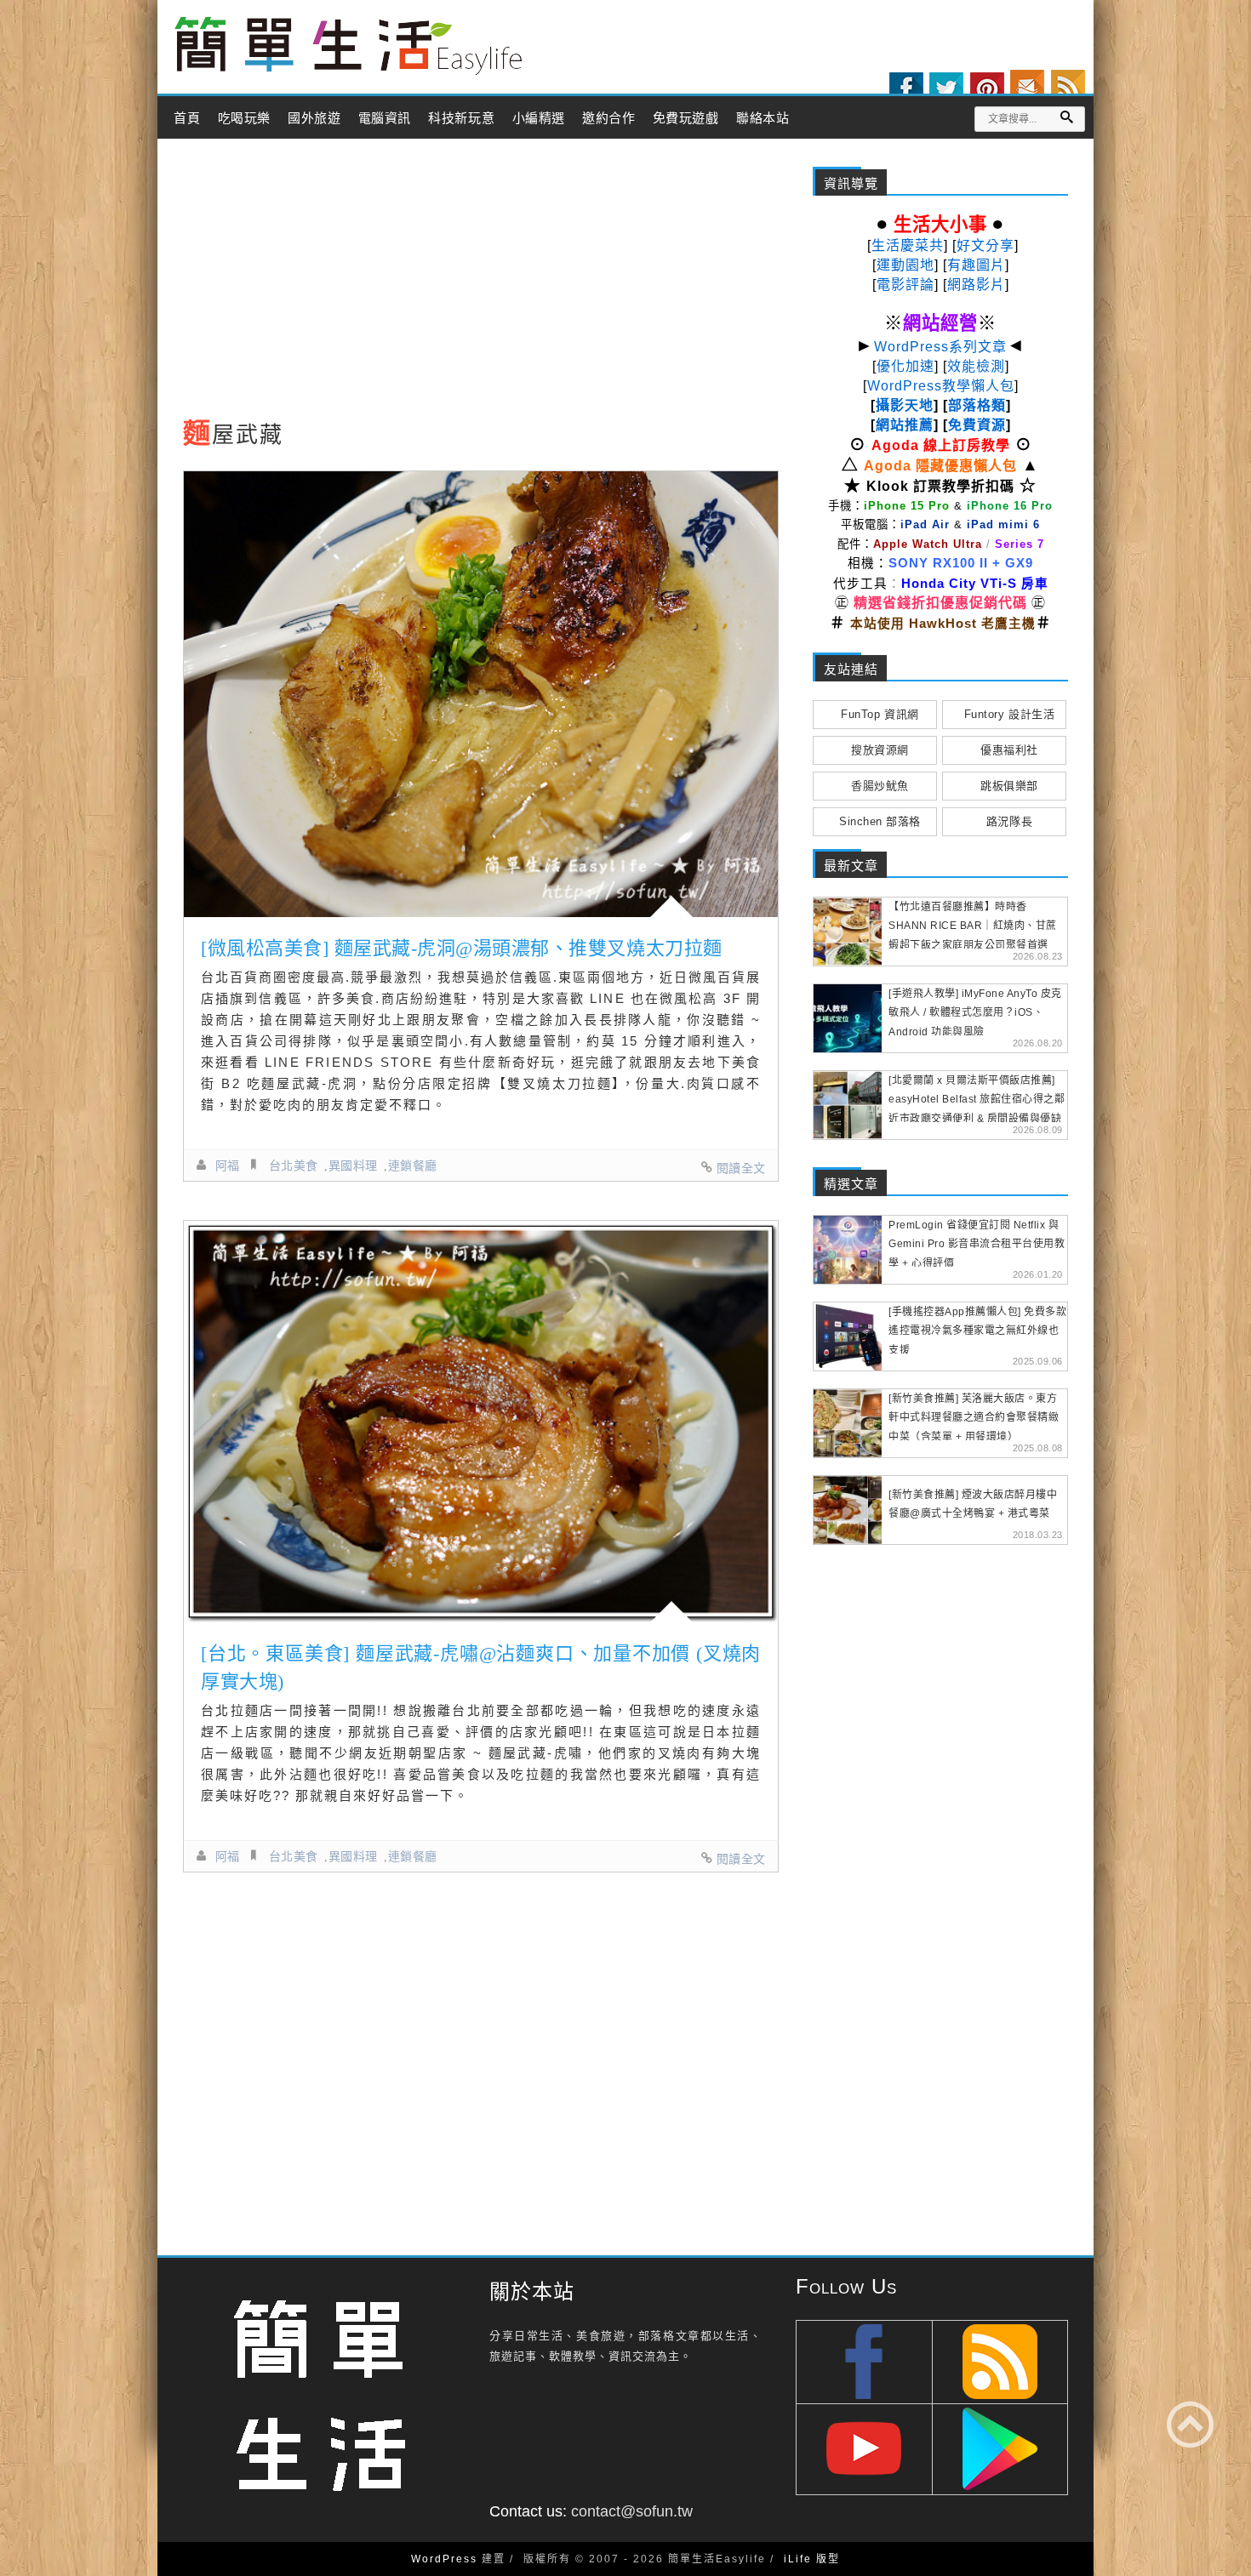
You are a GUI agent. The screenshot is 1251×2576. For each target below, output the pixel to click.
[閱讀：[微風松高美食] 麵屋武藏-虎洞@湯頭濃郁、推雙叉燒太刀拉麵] (481, 694)
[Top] (1190, 2424)
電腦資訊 (385, 118)
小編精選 (539, 118)
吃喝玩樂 (244, 118)
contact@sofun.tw (632, 2511)
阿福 (228, 1165)
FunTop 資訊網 (880, 714)
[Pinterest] (987, 89)
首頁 (187, 118)
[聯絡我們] (1027, 87)
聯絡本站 (763, 118)
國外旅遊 (314, 118)
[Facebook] (906, 89)
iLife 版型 (812, 2559)
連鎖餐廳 (413, 1165)
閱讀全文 (741, 1168)
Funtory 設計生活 (1009, 714)
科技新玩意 (461, 118)
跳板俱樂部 (1009, 786)
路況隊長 (1009, 821)
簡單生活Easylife (348, 46)
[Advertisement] (481, 283)
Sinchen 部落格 (880, 821)
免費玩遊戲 (686, 118)
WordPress (444, 2559)
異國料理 (353, 1165)
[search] (1066, 117)
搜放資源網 (880, 750)
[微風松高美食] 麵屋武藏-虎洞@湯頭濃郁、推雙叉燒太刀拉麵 (462, 948)
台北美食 (294, 1165)
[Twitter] (946, 89)
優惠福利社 (1009, 750)
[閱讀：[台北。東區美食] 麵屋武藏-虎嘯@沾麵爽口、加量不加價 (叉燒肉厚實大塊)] (481, 1422)
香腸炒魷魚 (880, 786)
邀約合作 (608, 118)
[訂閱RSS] (1068, 87)
